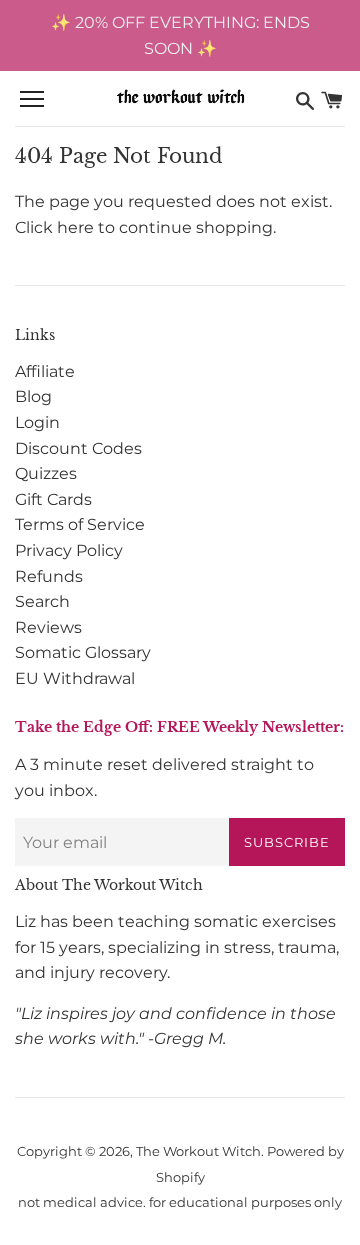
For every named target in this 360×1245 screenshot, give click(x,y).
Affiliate (45, 371)
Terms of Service (80, 524)
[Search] (305, 100)
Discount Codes (78, 448)
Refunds (49, 576)
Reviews (48, 627)
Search (42, 601)
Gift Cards (53, 499)
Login (37, 422)
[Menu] (32, 100)
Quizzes (46, 473)
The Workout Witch (198, 1151)
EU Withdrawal (75, 678)
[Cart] (332, 100)
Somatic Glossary (83, 652)
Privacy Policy (69, 550)
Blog (33, 396)
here (75, 227)
